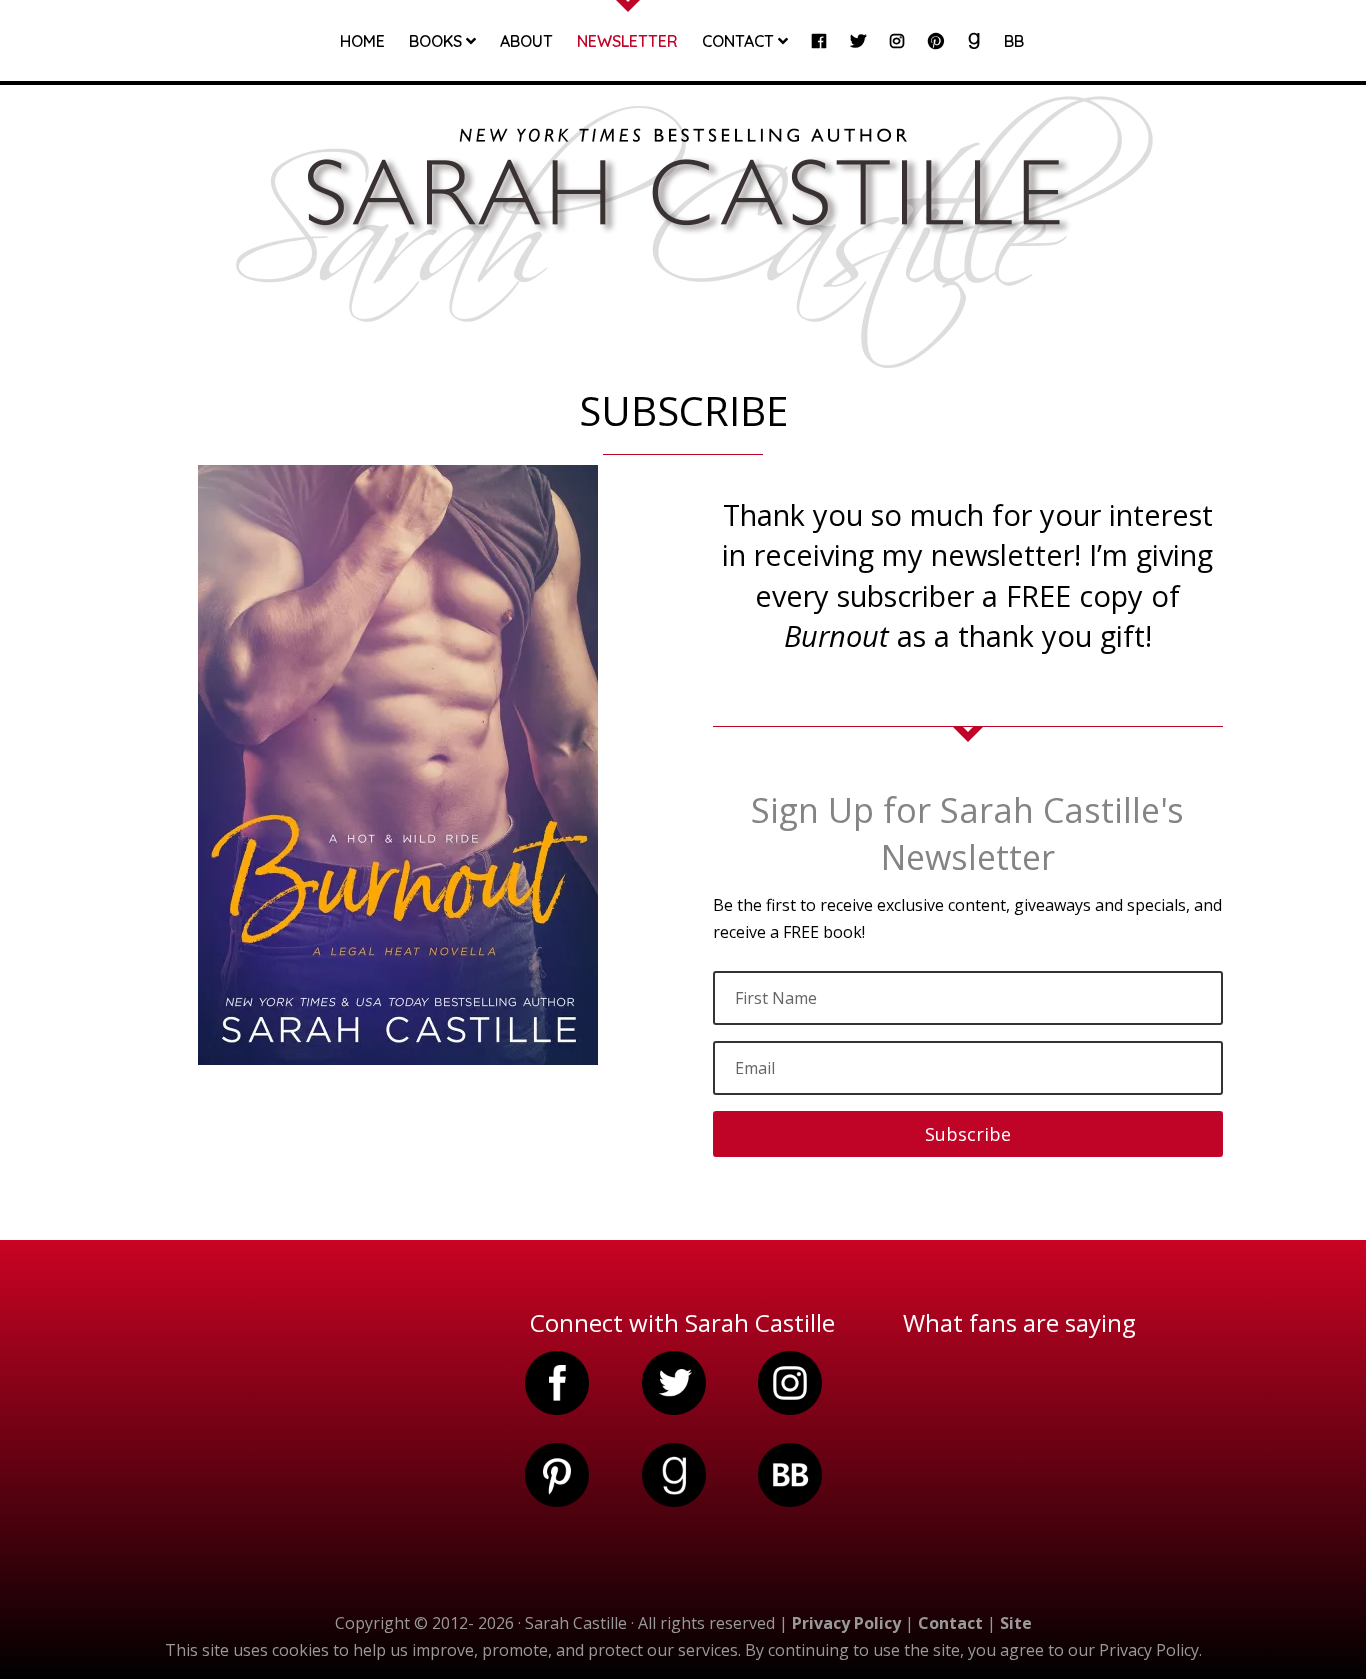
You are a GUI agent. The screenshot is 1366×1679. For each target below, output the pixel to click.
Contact (740, 42)
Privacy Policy (846, 1623)
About (526, 42)
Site (1016, 1623)
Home (362, 42)
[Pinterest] (936, 57)
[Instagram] (897, 57)
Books (437, 42)
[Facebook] (819, 57)
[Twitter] (858, 57)
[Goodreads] (974, 57)
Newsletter (627, 42)
